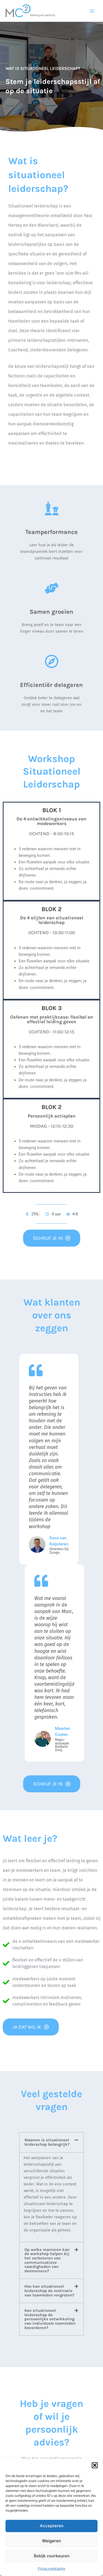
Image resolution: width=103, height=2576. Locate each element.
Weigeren (51, 2541)
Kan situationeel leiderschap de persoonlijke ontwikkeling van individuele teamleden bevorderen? (50, 2319)
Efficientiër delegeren (51, 685)
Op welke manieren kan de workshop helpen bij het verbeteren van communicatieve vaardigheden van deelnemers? (47, 2260)
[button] (95, 2465)
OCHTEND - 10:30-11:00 (52, 932)
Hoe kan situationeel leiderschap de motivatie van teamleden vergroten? (49, 2291)
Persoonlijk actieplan (52, 1116)
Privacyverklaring (51, 2568)
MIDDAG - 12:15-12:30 (52, 1126)
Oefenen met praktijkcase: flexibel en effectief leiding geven (52, 1019)
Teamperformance (51, 532)
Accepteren (52, 2526)
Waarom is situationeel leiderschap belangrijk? (47, 2142)
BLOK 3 (52, 1008)
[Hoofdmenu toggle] (92, 11)
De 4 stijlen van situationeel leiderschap (52, 920)
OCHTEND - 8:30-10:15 (52, 834)
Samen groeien (51, 612)
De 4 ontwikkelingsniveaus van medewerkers (51, 821)
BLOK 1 (52, 810)
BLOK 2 (51, 909)
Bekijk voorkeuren (52, 2556)
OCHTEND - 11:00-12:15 (52, 1032)
